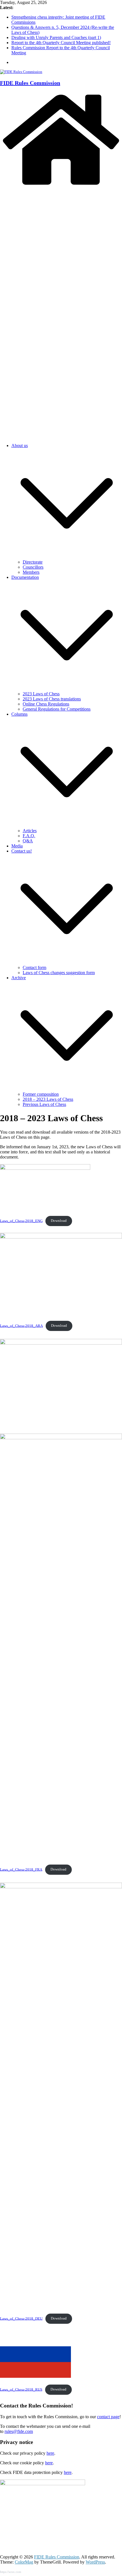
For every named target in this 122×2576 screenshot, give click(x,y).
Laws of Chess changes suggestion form (59, 973)
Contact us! (22, 851)
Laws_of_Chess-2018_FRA (21, 1869)
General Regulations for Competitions (57, 709)
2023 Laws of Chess (41, 694)
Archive (19, 978)
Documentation (25, 577)
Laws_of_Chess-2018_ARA (21, 1326)
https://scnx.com (11, 2572)
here (50, 2453)
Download (59, 1221)
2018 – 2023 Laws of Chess (48, 1099)
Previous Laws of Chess (44, 1104)
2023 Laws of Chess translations (52, 699)
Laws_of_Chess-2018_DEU (21, 2318)
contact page (108, 2417)
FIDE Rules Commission (30, 83)
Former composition (41, 1094)
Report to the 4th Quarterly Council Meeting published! (61, 43)
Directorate (33, 562)
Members (31, 572)
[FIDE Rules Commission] (61, 186)
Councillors (33, 567)
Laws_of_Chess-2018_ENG (21, 1221)
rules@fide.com (19, 2431)
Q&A (28, 841)
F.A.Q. (29, 836)
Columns (19, 714)
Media (17, 846)
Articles (30, 831)
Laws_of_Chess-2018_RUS (21, 2389)
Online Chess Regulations (46, 704)
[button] (67, 557)
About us (20, 445)
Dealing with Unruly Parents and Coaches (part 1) (56, 37)
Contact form (34, 967)
